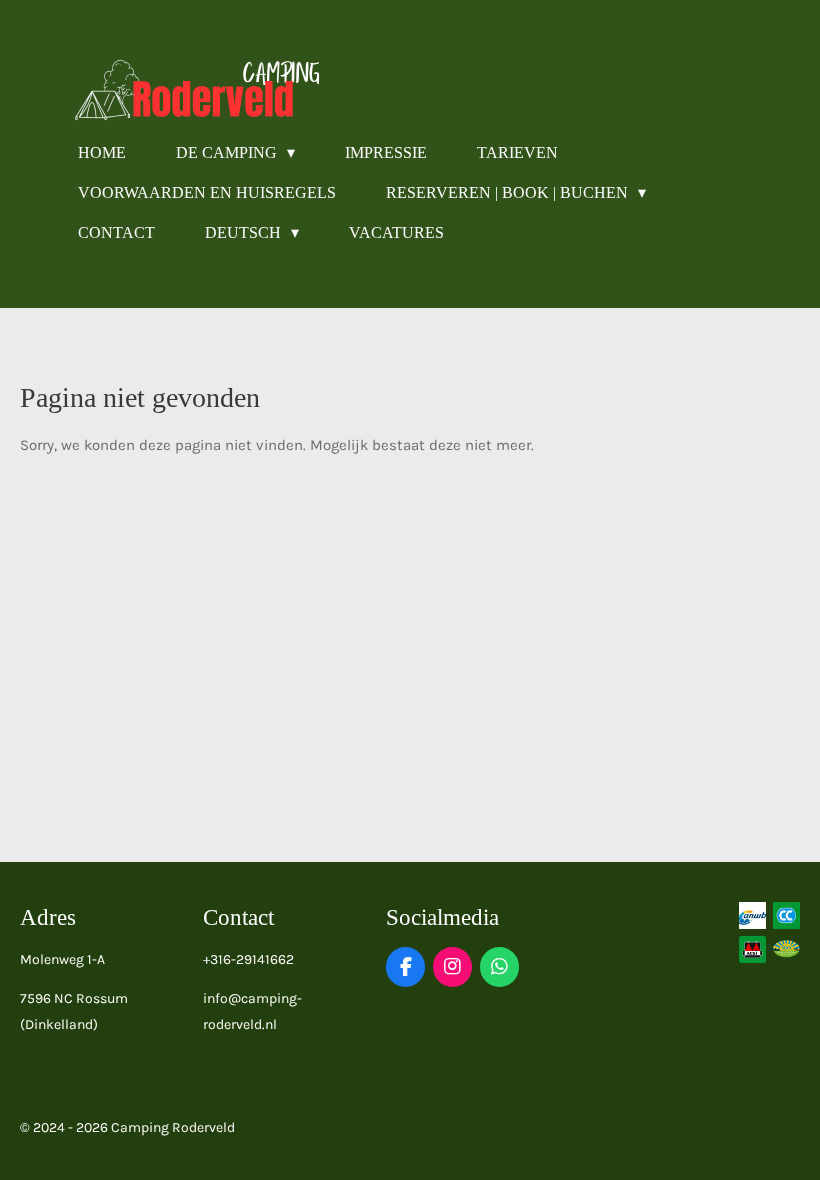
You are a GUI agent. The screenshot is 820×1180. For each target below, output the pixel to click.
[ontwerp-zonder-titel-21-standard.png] (786, 949)
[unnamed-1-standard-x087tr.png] (786, 915)
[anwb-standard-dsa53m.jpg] (752, 915)
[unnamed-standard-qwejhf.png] (752, 949)
